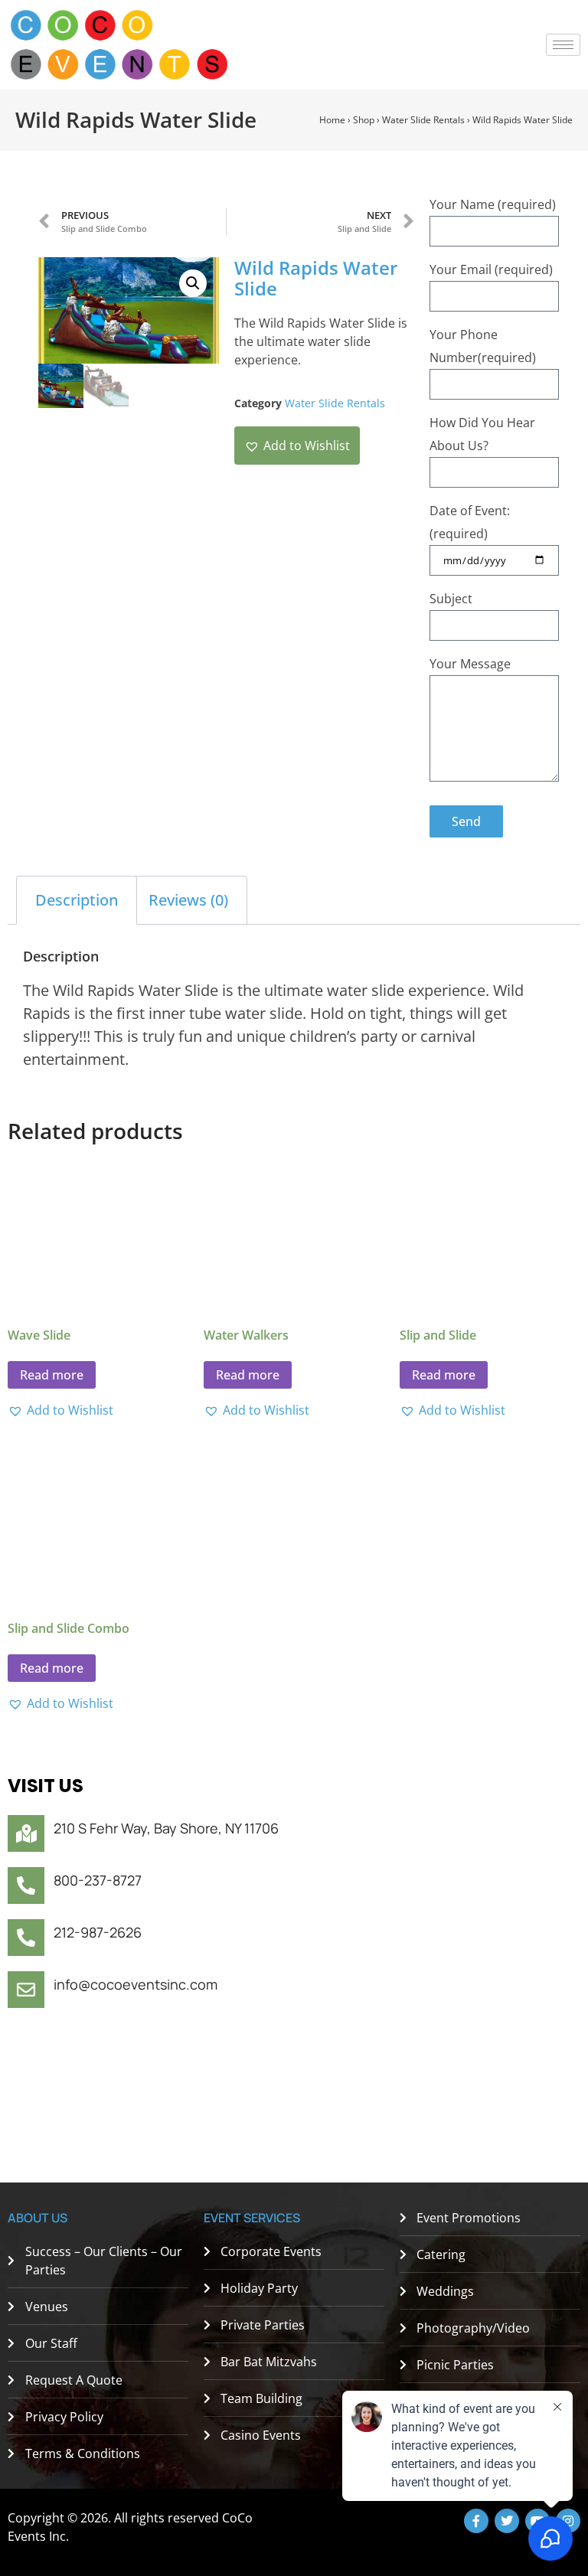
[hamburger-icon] (563, 45)
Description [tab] (77, 900)
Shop (364, 120)
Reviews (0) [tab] (188, 900)
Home (332, 120)
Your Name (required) (493, 204)
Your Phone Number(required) (483, 346)
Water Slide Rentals (423, 120)
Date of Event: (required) (470, 522)
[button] (193, 283)
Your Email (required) (491, 269)
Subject (451, 599)
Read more (52, 1375)
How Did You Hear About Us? (482, 434)
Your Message (470, 664)
